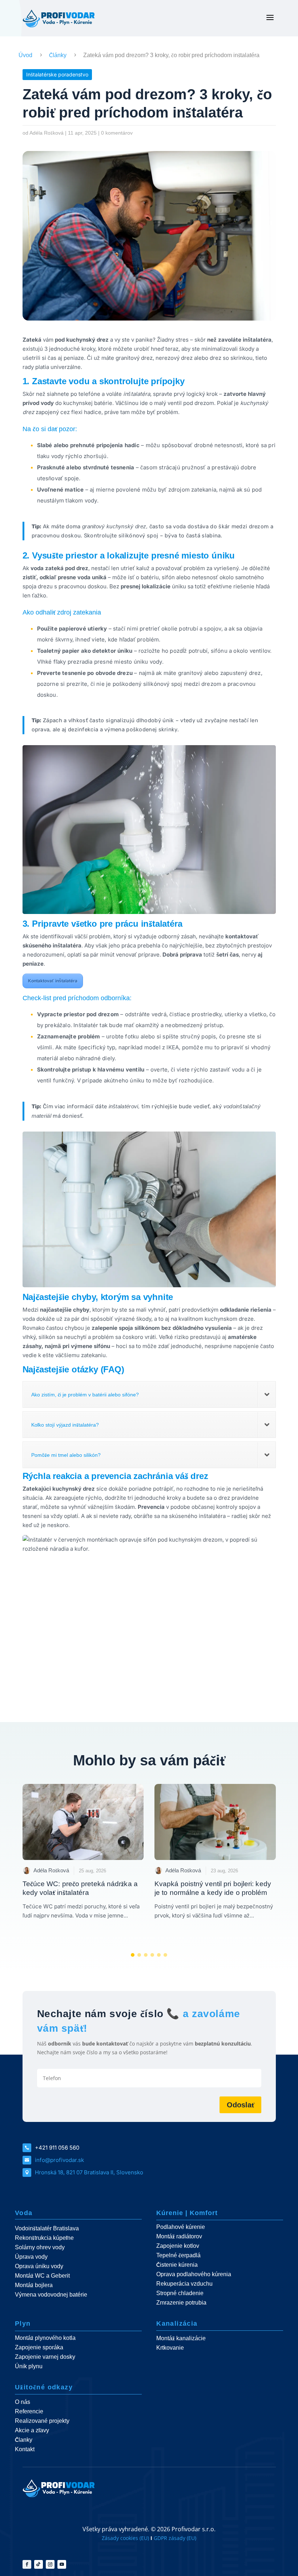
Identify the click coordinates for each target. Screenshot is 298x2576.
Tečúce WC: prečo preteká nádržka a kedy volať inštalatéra (80, 1888)
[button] (133, 1955)
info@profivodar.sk (59, 2160)
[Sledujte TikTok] (39, 2564)
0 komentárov (117, 133)
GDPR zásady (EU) (175, 2538)
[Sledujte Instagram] (50, 2564)
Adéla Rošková (47, 133)
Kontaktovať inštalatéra (53, 981)
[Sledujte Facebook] (27, 2564)
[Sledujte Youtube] (62, 2564)
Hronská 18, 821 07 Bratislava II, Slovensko (89, 2172)
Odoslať (240, 2105)
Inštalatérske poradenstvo (57, 74)
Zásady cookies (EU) (125, 2538)
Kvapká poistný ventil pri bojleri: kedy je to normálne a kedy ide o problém (213, 1888)
